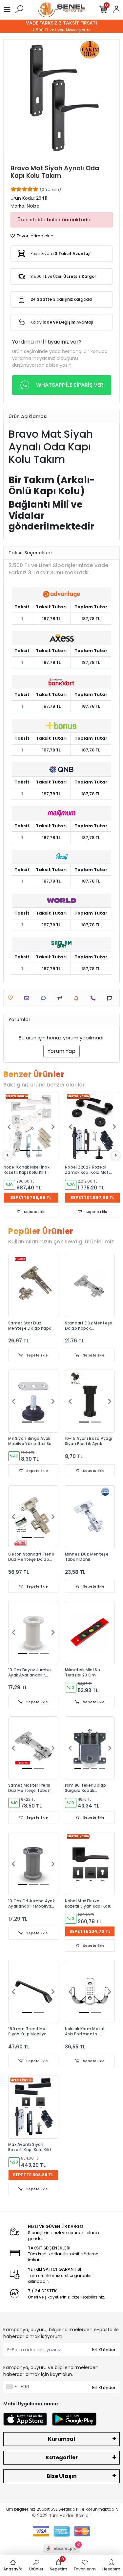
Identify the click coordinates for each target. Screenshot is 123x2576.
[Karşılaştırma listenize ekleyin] (61, 998)
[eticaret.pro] (61, 2554)
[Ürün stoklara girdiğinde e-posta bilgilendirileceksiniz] (78, 998)
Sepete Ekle (34, 1212)
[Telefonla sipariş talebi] (95, 998)
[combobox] (11, 2387)
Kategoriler (62, 2458)
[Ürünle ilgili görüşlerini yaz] (45, 998)
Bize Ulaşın (62, 2476)
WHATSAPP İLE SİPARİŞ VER (70, 385)
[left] (8, 1156)
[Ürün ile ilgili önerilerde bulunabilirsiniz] (111, 998)
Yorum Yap (61, 1051)
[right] (116, 1156)
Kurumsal (61, 2439)
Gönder (107, 2350)
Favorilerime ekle (35, 236)
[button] (9, 1127)
